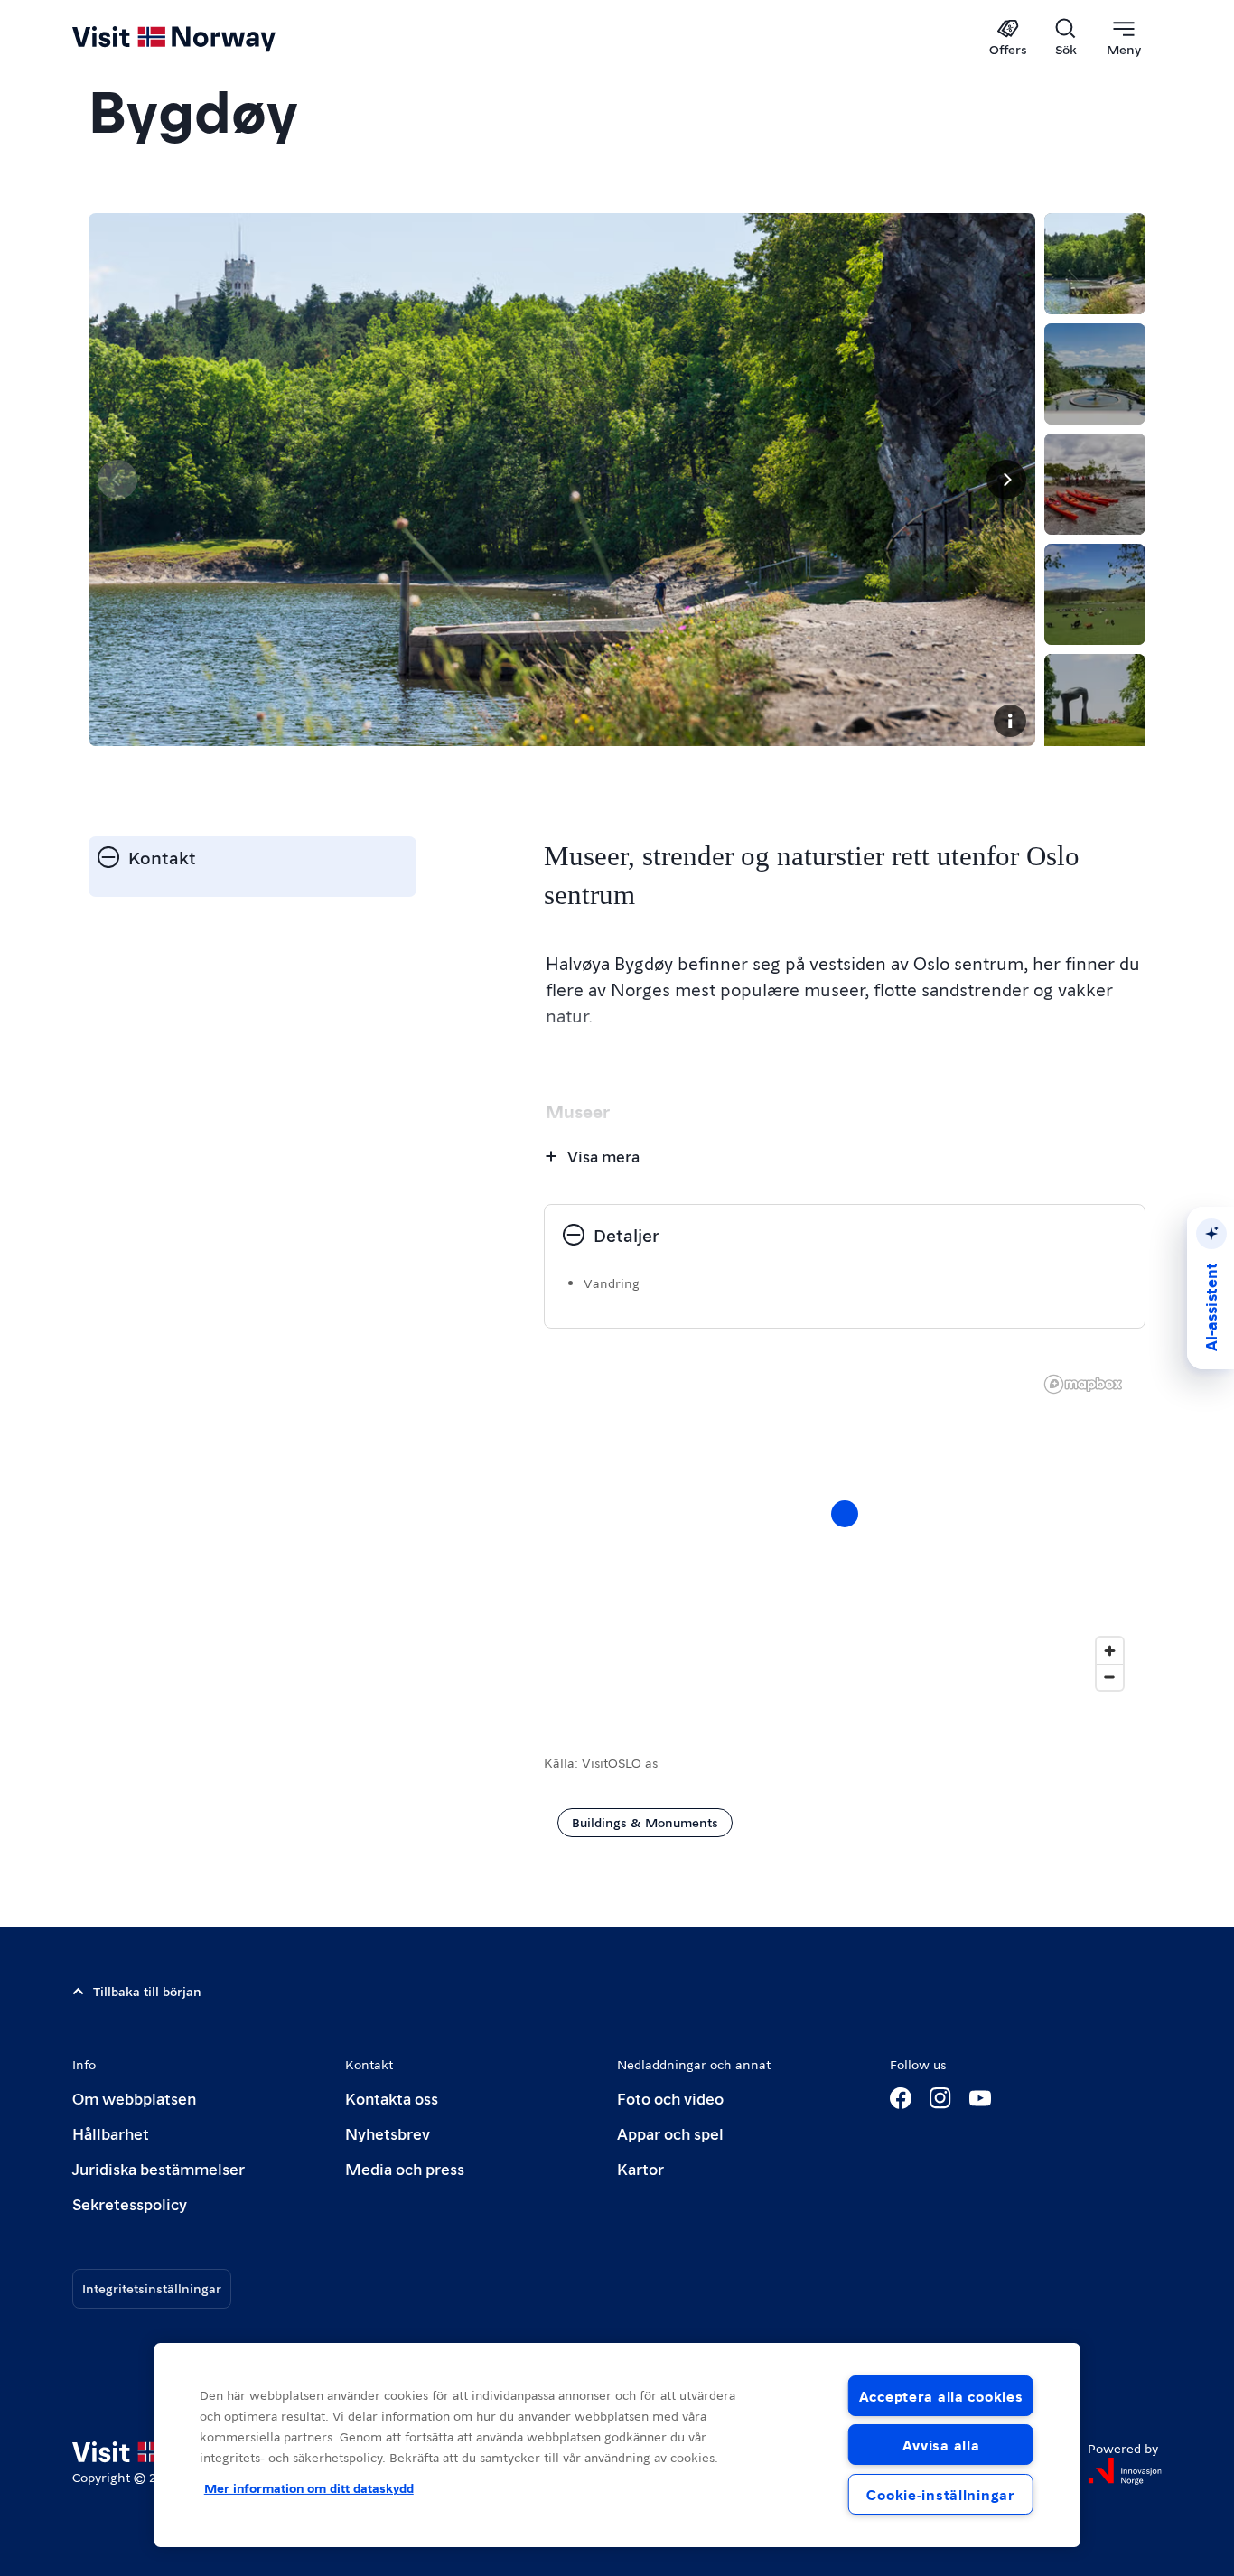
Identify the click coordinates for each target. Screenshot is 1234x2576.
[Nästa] (1006, 480)
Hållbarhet (111, 2133)
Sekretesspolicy (130, 2203)
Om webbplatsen (134, 2098)
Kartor (640, 2168)
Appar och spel (670, 2133)
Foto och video (670, 2098)
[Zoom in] (1110, 1651)
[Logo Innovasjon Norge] (1125, 2471)
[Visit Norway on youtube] (980, 2098)
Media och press (405, 2168)
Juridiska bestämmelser (159, 2168)
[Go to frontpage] (204, 38)
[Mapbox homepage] (1083, 1384)
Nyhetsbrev (388, 2133)
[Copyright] (1010, 721)
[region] (845, 1532)
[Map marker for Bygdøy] (845, 1514)
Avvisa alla (941, 2445)
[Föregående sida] (117, 480)
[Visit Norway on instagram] (940, 2098)
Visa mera (603, 1156)
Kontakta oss (392, 2098)
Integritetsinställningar (152, 2288)
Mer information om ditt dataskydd (309, 2487)
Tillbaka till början (147, 1991)
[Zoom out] (1110, 1677)
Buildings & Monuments (645, 1822)
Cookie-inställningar (940, 2494)
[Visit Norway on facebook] (901, 2098)
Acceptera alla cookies (941, 2396)
